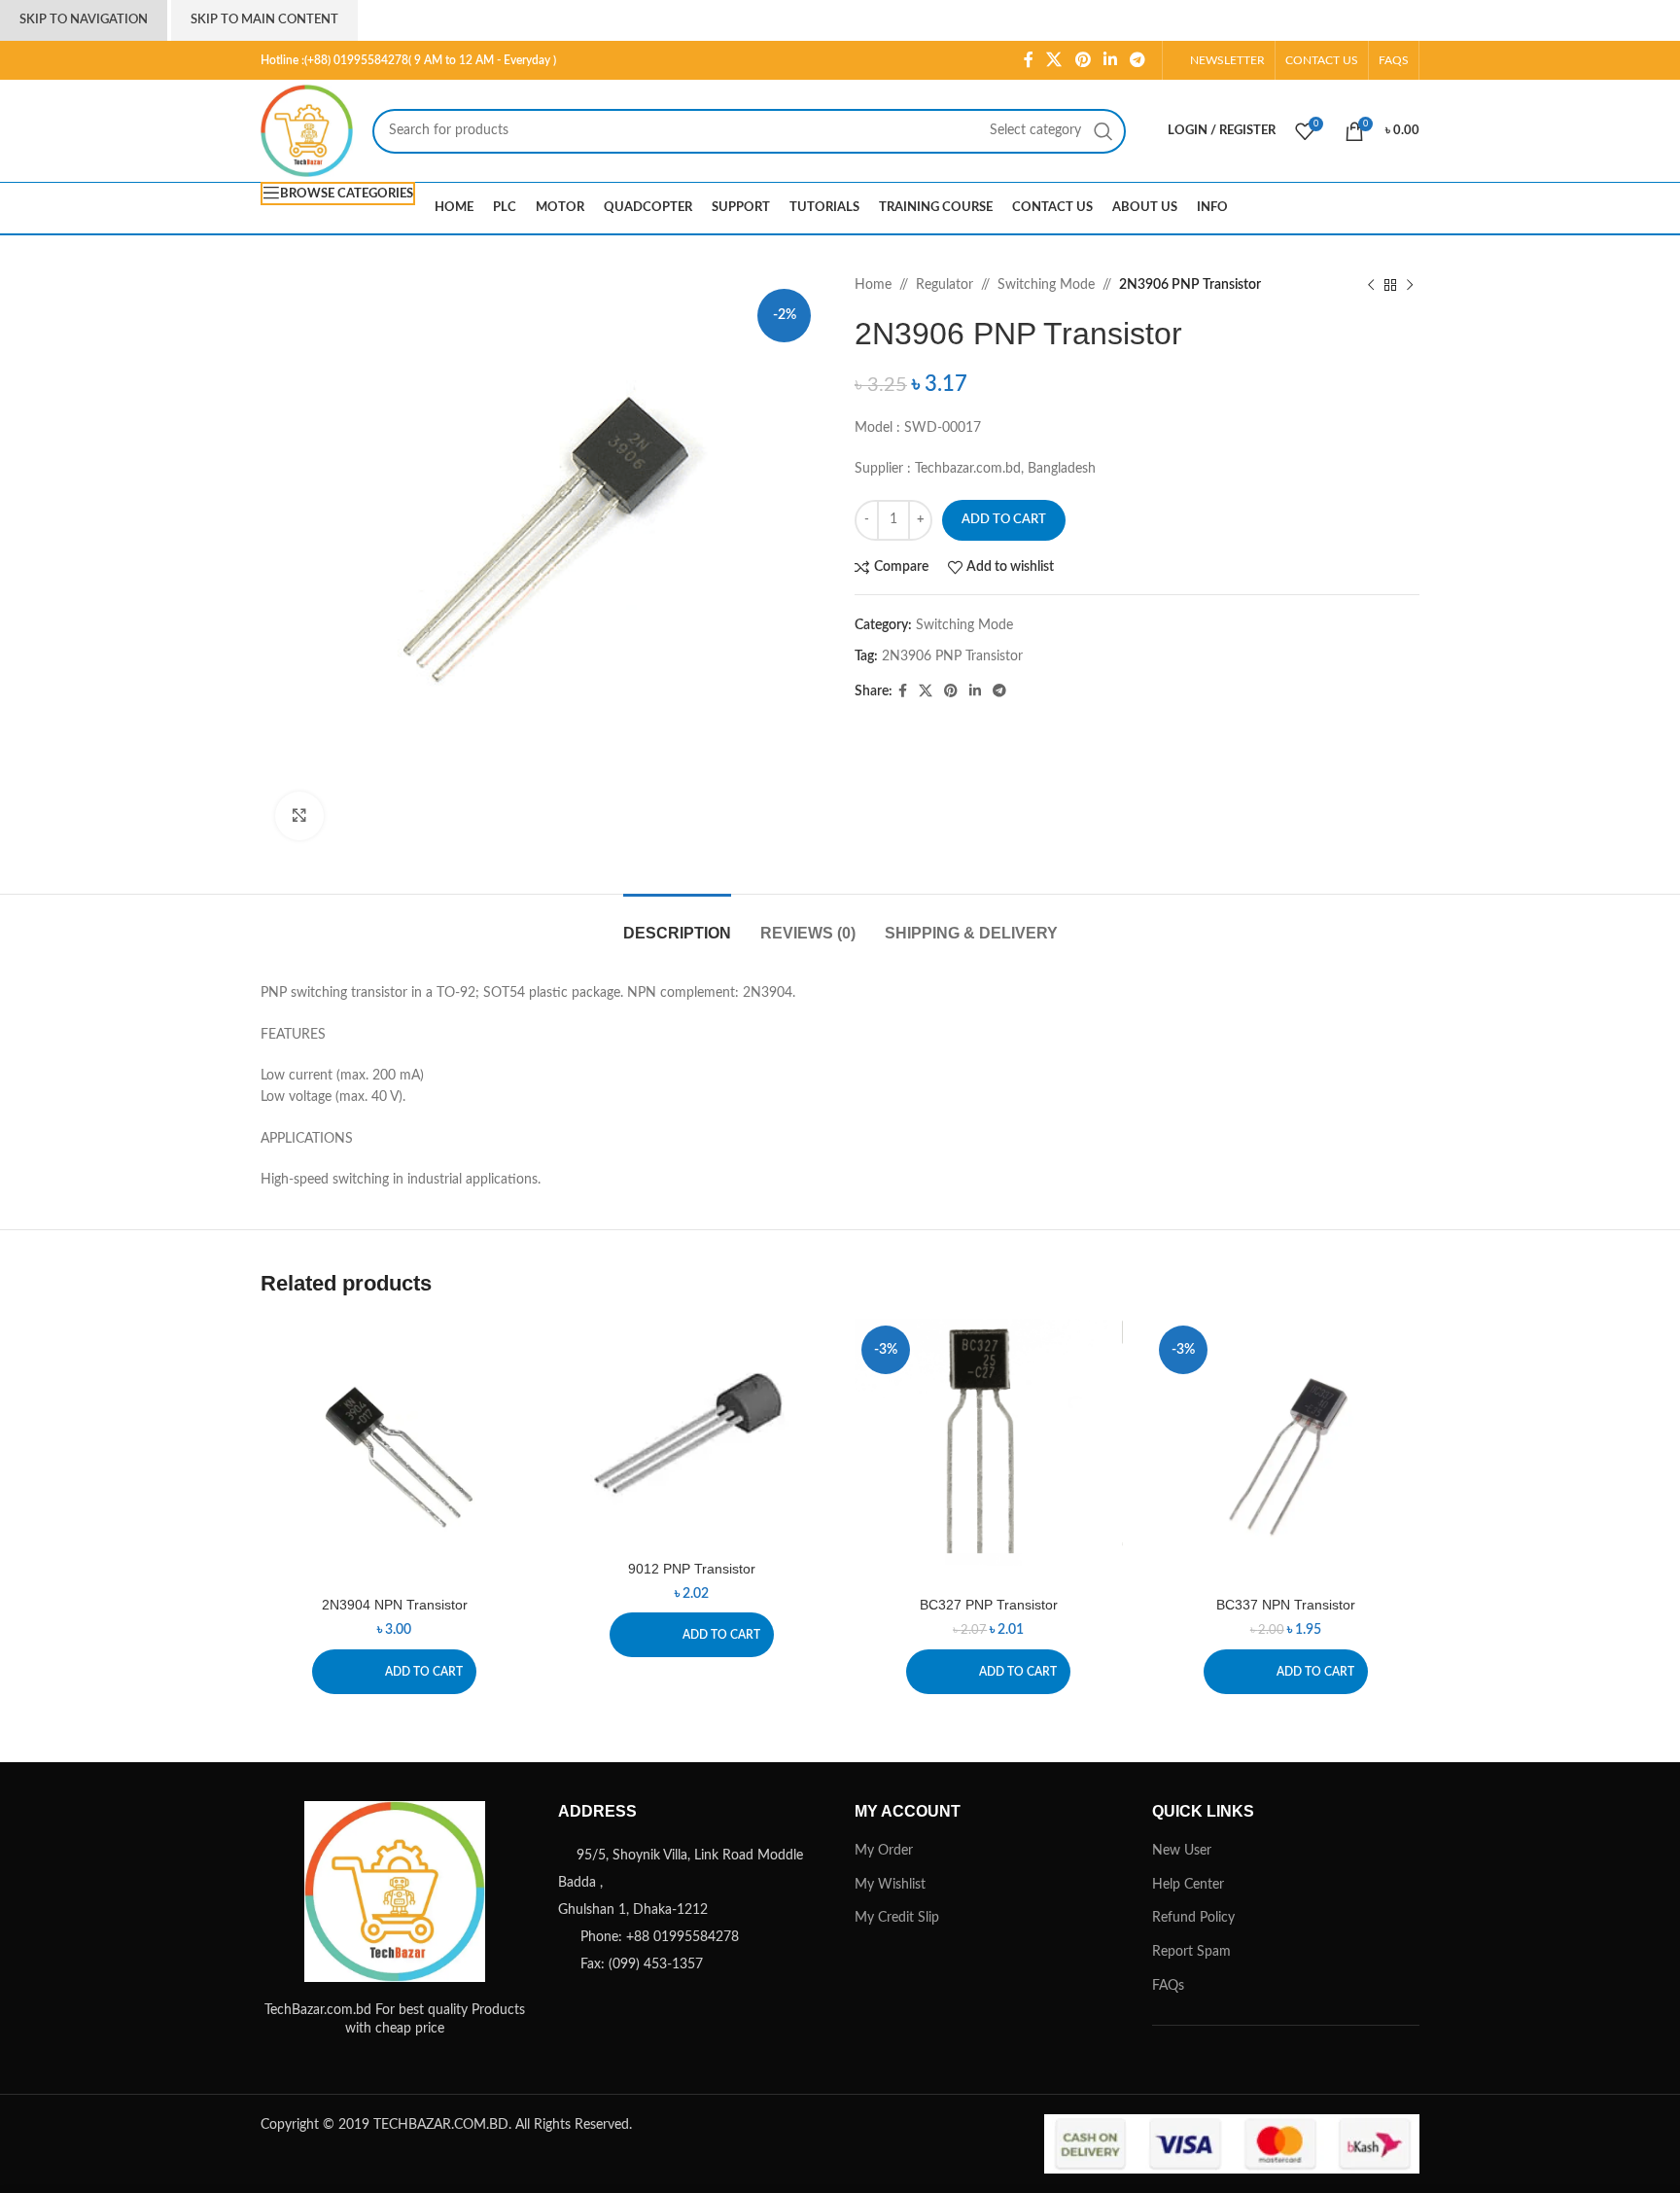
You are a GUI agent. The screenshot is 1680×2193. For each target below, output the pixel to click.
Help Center (1188, 1885)
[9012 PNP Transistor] (692, 1434)
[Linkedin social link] (1110, 60)
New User (1182, 1851)
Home (873, 285)
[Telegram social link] (1138, 60)
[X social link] (1054, 60)
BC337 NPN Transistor (1286, 1605)
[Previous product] (1371, 285)
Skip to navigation (84, 20)
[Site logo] (307, 130)
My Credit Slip (897, 1918)
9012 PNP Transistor (692, 1569)
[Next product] (1410, 285)
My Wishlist (890, 1885)
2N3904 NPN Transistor (395, 1605)
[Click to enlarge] (299, 816)
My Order (884, 1851)
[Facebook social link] (1028, 60)
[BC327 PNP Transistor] (989, 1453)
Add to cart (1004, 520)
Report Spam (1191, 1952)
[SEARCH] (1103, 131)
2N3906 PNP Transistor (952, 656)
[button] (394, 1672)
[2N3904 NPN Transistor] (395, 1453)
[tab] (677, 923)
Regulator (945, 285)
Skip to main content (264, 20)
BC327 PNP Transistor (989, 1605)
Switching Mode (1046, 285)
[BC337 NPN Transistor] (1286, 1453)
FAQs (1168, 1986)
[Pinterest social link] (1083, 60)
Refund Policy (1193, 1918)
